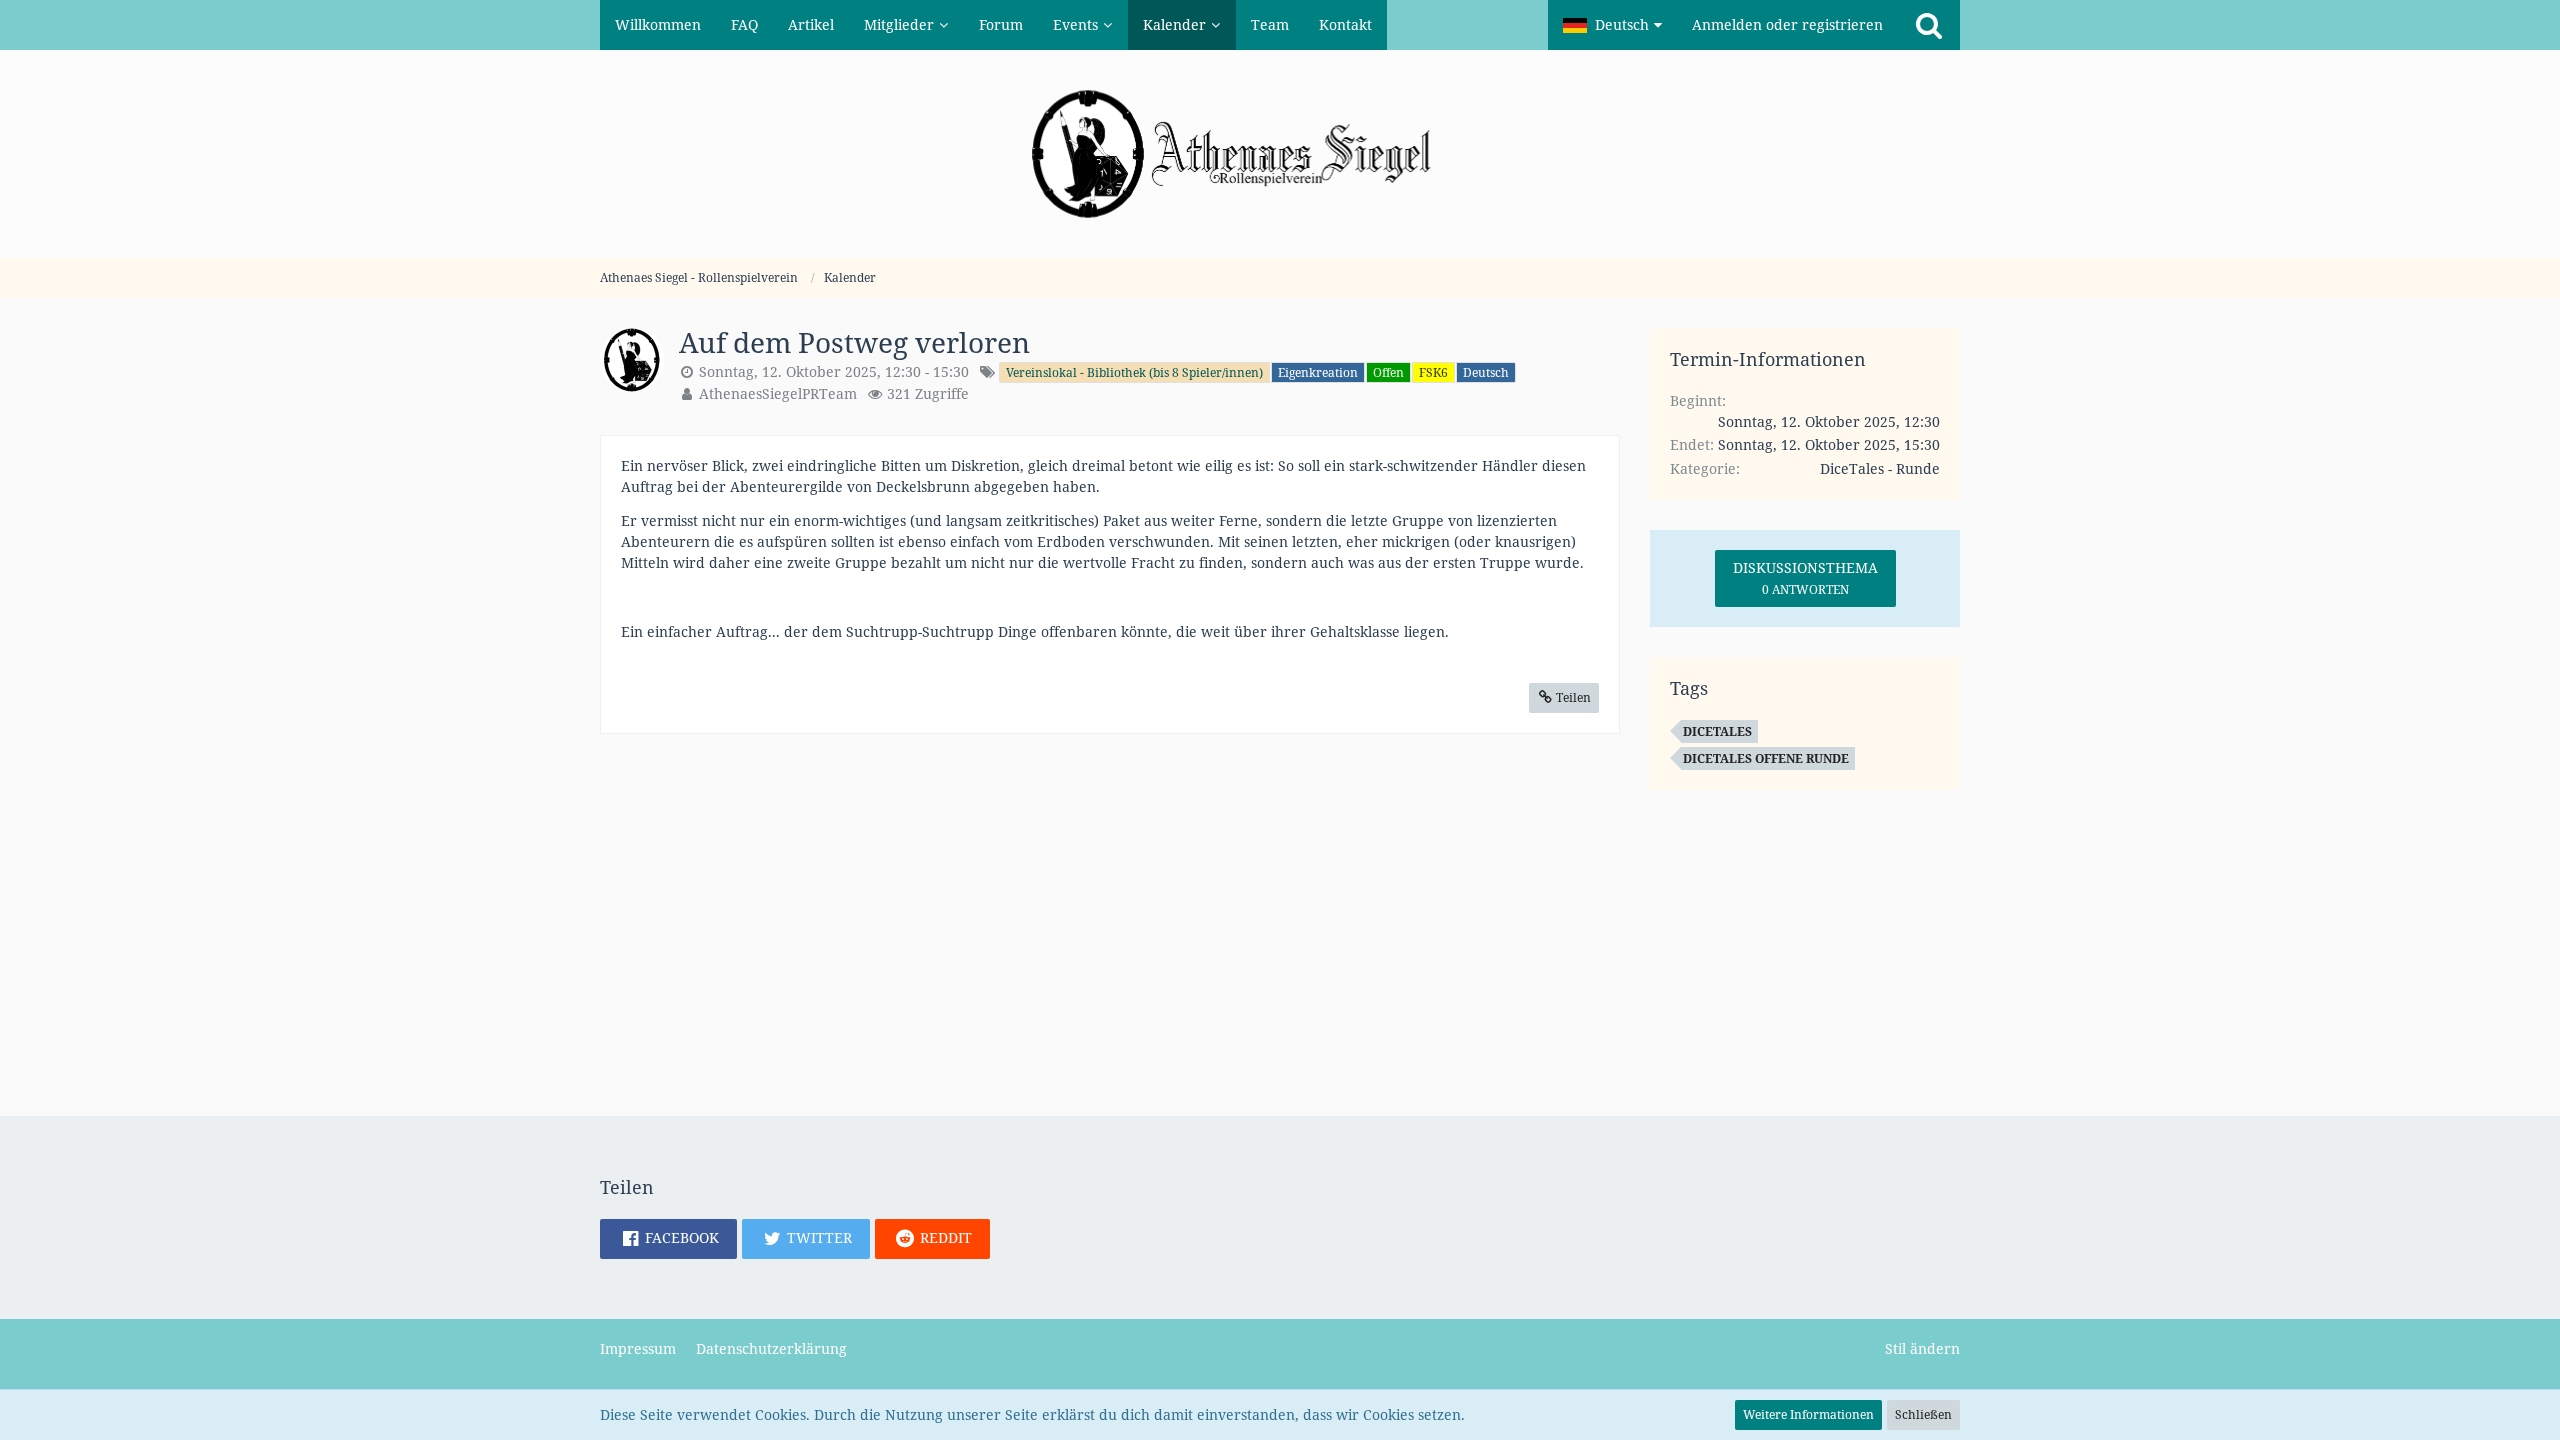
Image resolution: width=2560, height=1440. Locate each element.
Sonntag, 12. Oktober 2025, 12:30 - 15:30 (834, 371)
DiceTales (1717, 731)
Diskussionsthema (1805, 578)
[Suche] (1929, 25)
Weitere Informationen (1808, 1414)
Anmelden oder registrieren (1787, 24)
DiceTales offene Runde (1766, 758)
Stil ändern (1922, 1348)
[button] (1612, 25)
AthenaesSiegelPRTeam (778, 393)
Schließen (1923, 1414)
